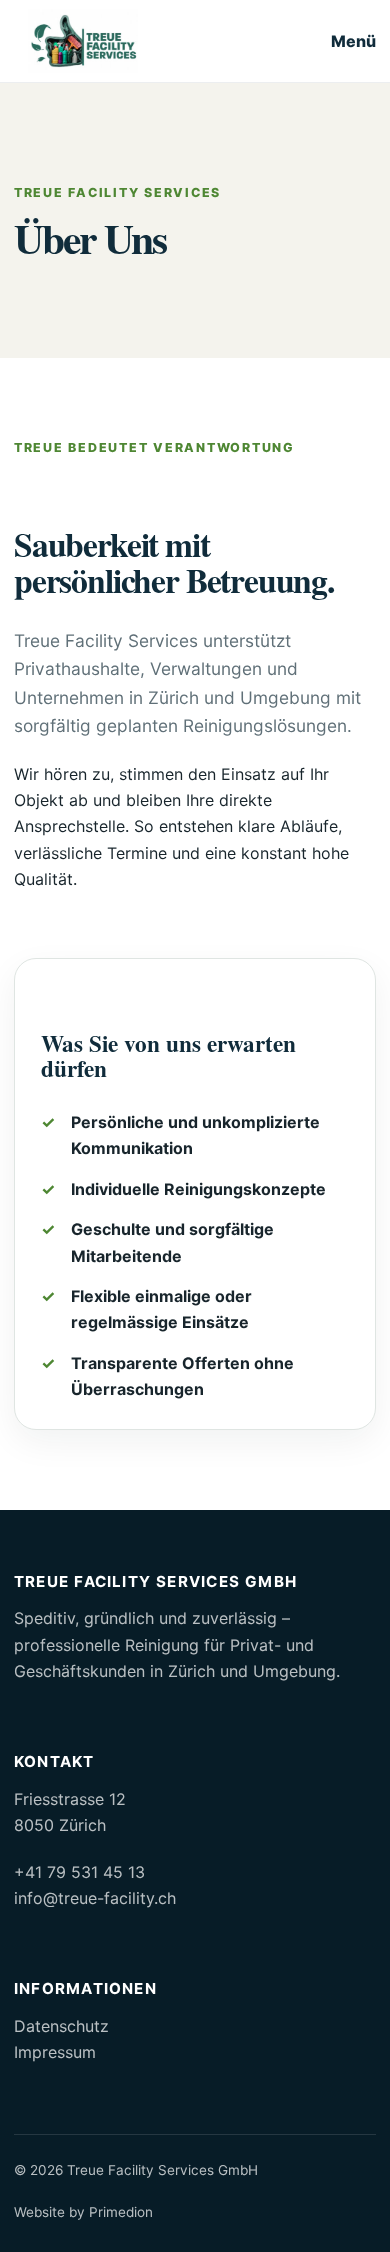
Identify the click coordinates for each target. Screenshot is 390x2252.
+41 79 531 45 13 (79, 1872)
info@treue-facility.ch (95, 1898)
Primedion (121, 2212)
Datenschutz (61, 2026)
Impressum (55, 2052)
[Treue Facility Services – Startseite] (83, 41)
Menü (353, 41)
